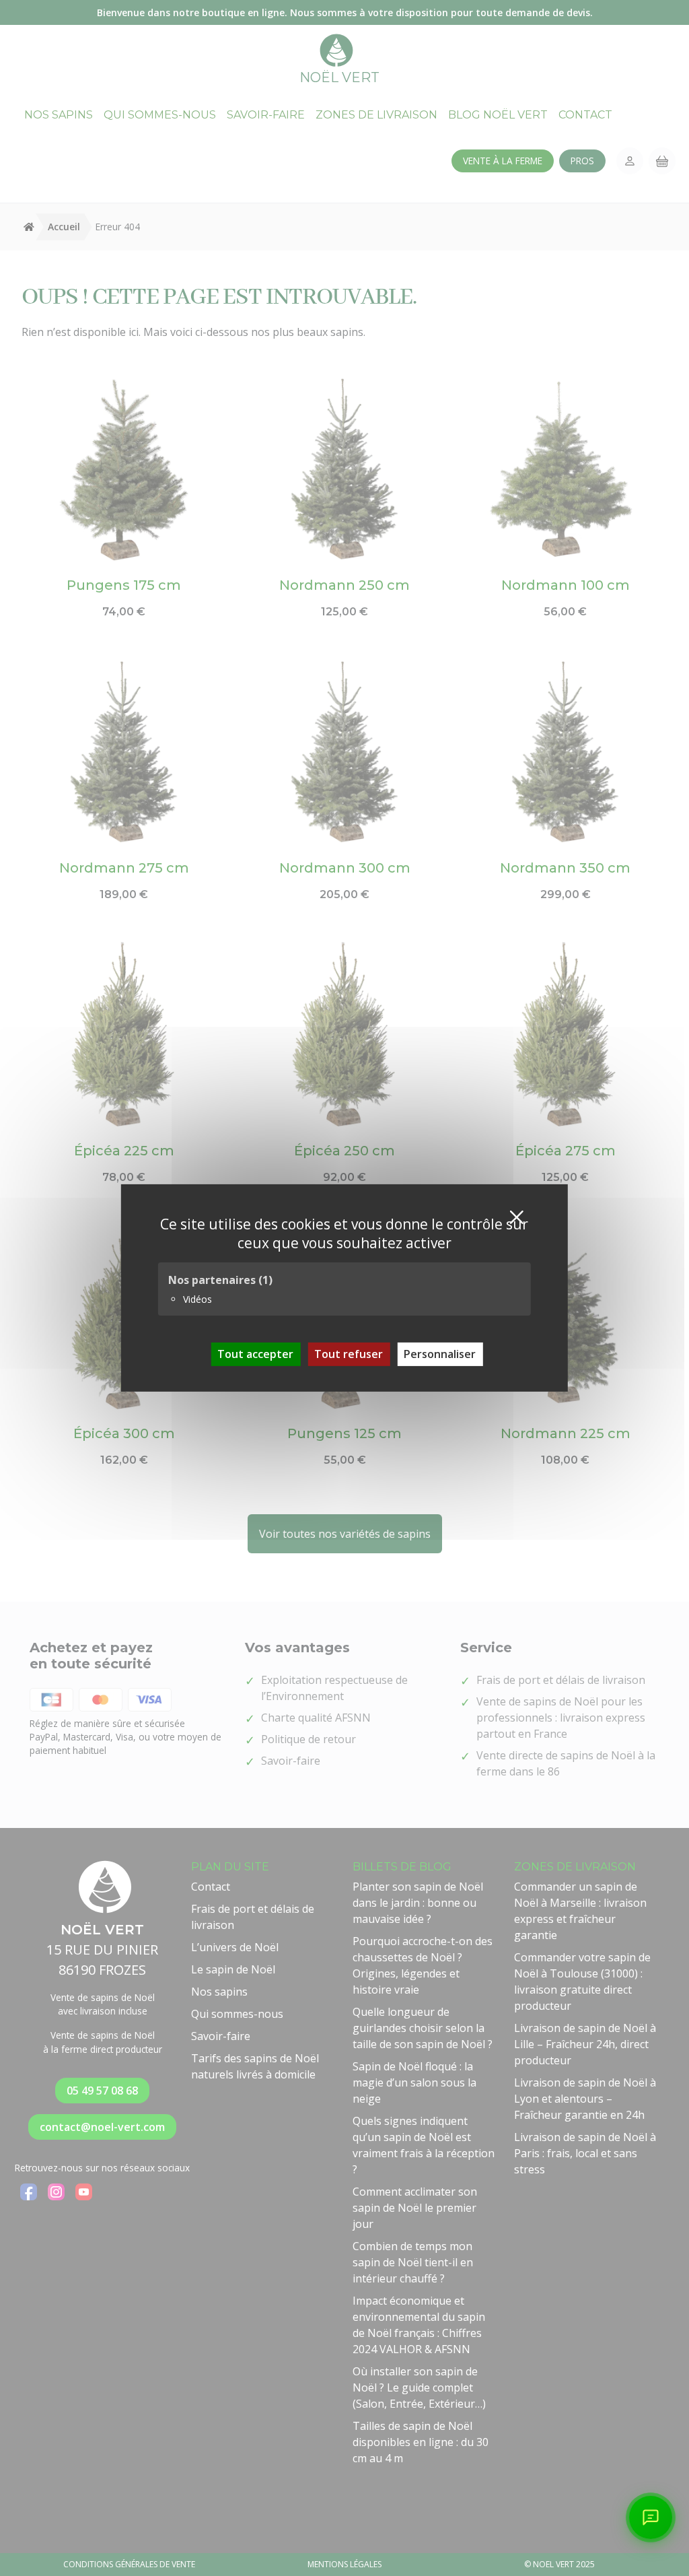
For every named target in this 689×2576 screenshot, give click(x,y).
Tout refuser (349, 1354)
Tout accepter (255, 1354)
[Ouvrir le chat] (651, 2517)
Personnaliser (440, 1354)
